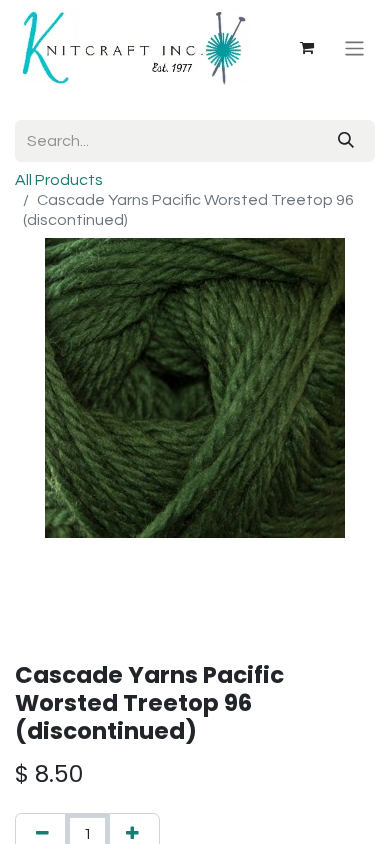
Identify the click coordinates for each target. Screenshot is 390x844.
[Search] (346, 141)
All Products (59, 180)
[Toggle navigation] (354, 47)
